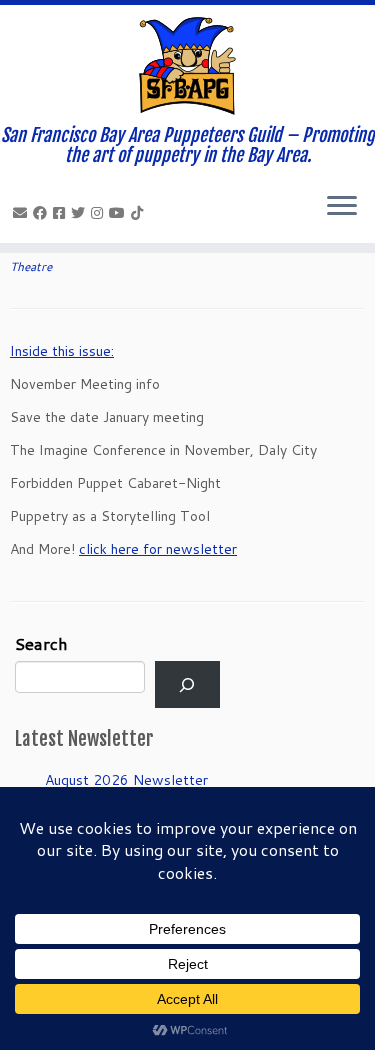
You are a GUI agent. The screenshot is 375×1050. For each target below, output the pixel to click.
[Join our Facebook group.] (62, 213)
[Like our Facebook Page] (43, 213)
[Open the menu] (342, 207)
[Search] (187, 684)
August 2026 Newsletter (126, 780)
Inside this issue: (62, 351)
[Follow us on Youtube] (120, 213)
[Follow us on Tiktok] (140, 213)
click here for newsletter (158, 549)
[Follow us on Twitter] (81, 213)
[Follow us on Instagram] (100, 213)
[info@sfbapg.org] (23, 213)
